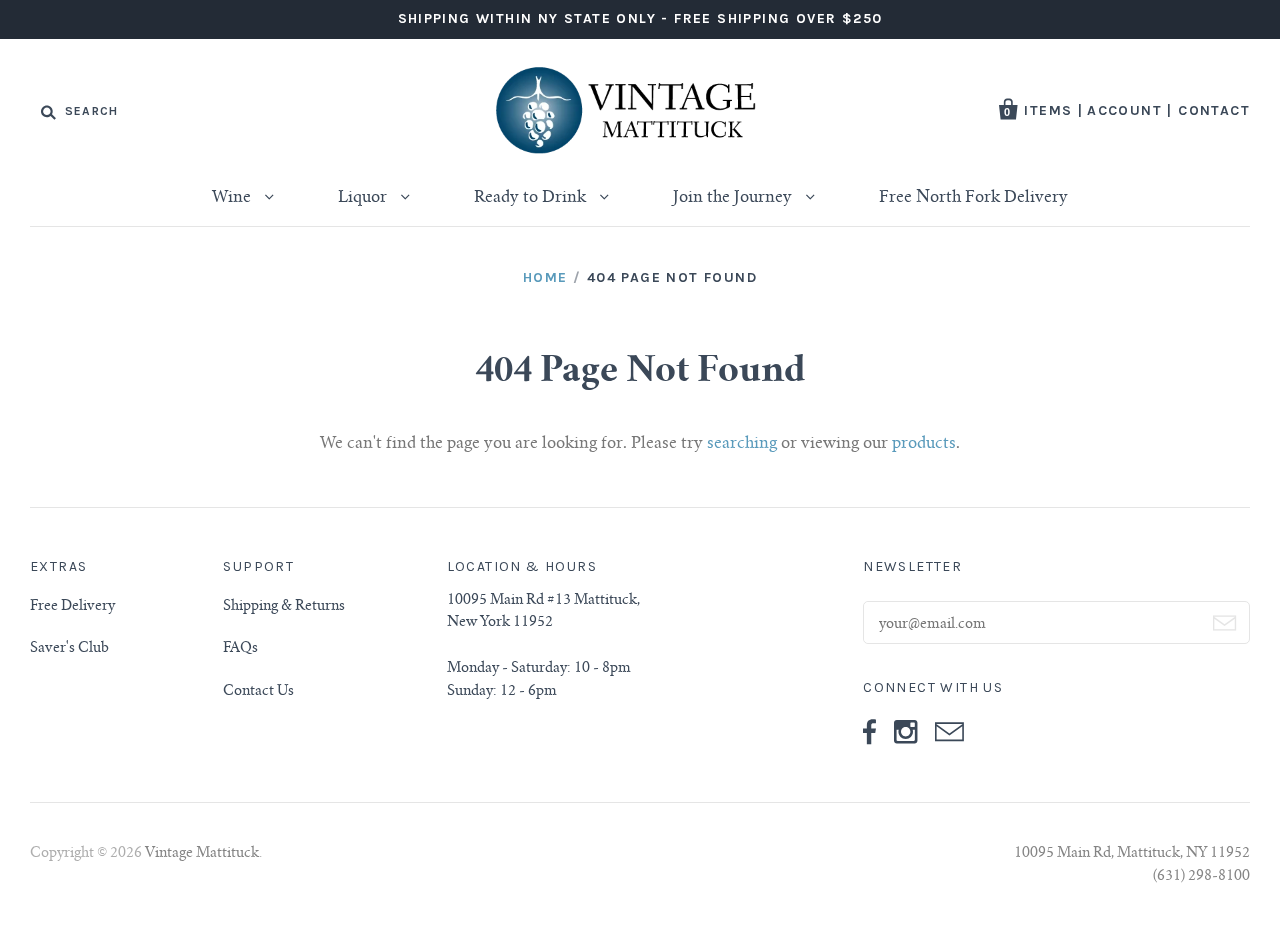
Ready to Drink (532, 198)
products (924, 444)
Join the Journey (734, 198)
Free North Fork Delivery (973, 198)
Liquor (364, 198)
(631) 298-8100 (1201, 877)
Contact (1214, 110)
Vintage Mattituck (202, 854)
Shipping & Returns (284, 607)
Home (545, 277)
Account (1124, 110)
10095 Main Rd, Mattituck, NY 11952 (1132, 854)
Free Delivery (72, 607)
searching (742, 444)
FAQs (240, 649)
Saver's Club (69, 649)
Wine (233, 198)
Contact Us (258, 692)
